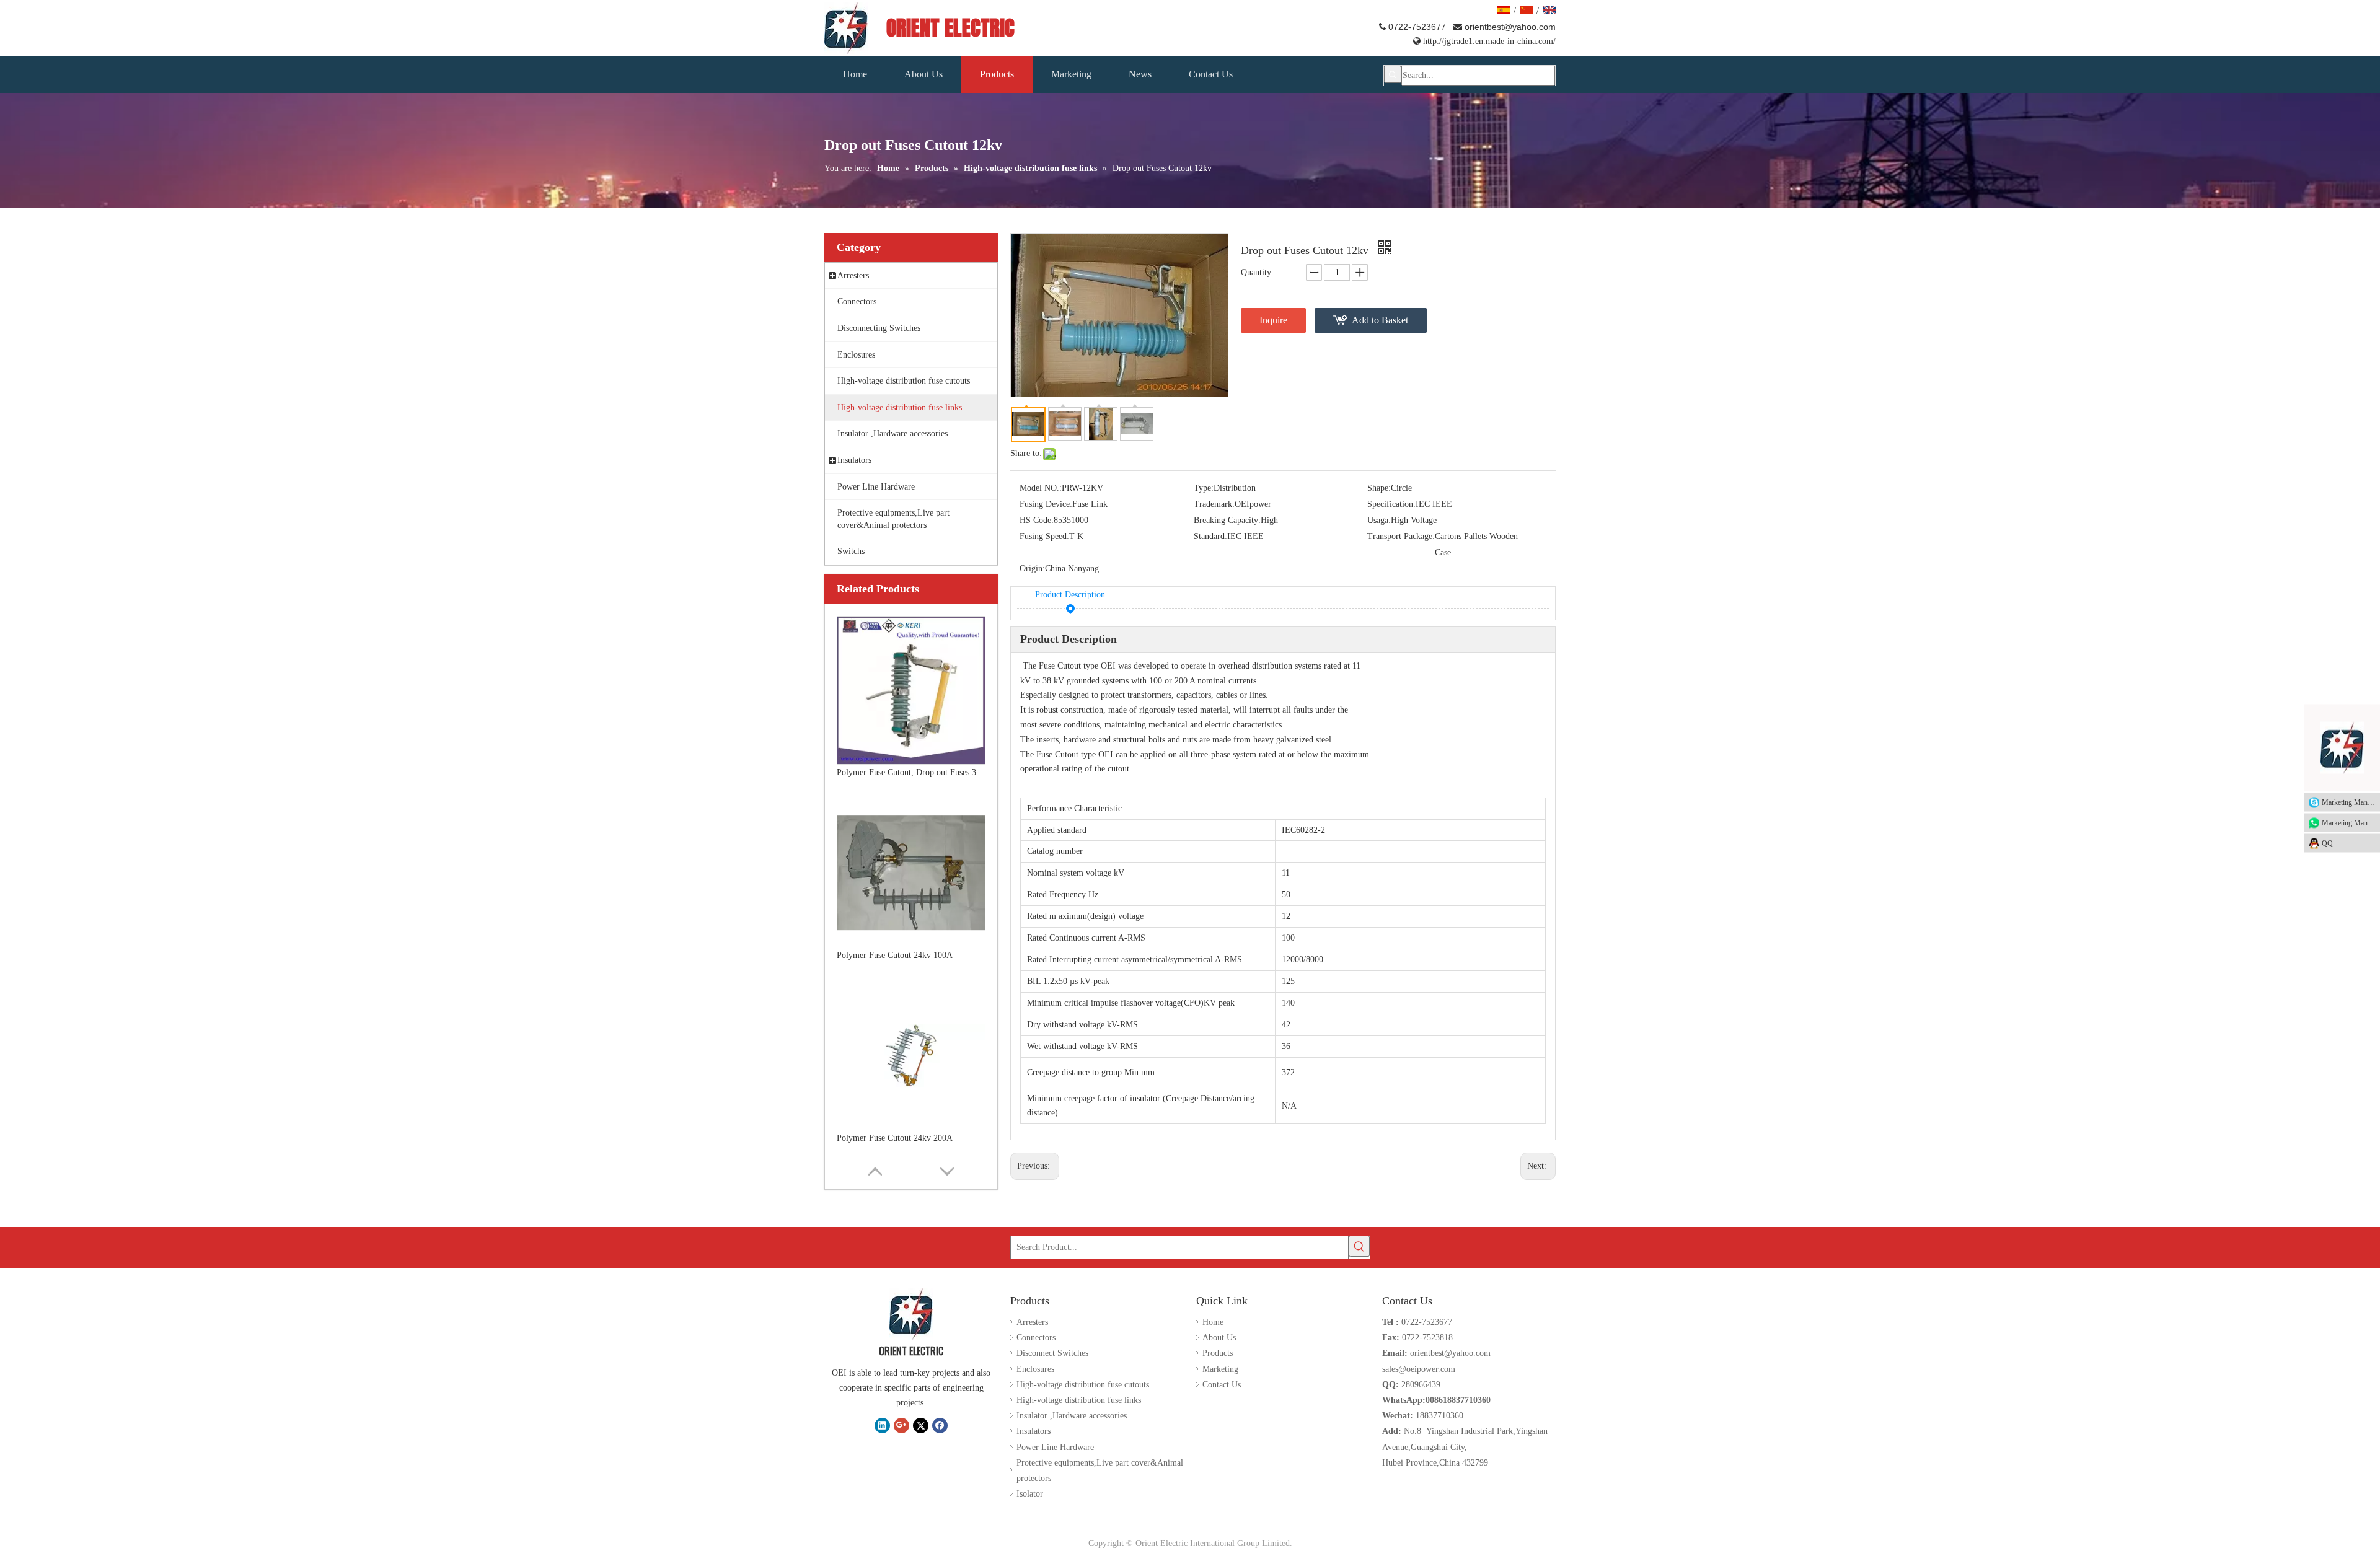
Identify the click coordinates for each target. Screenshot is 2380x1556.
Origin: (1032, 569)
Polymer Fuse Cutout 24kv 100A (895, 901)
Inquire (1273, 320)
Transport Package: (1401, 536)
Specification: (1391, 504)
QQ (2327, 843)
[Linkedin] (882, 1425)
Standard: (1210, 536)
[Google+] (901, 1425)
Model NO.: (1041, 488)
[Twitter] (921, 1425)
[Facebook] (940, 1425)
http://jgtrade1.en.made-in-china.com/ (1484, 41)
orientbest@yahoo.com (1510, 27)
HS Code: (1037, 520)
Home (1213, 1322)
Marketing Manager (2351, 802)
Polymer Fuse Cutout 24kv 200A (895, 1084)
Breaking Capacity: (1227, 520)
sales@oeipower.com (1419, 1369)
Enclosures (1035, 1369)
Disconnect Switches (1052, 1353)
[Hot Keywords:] (1393, 74)
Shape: (1379, 488)
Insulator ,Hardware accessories (1072, 1416)
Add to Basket (1380, 320)
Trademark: (1214, 504)
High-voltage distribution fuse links (1079, 1400)
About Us (1219, 1338)
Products (1218, 1353)
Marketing (1220, 1369)
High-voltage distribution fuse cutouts (1083, 1385)
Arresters (1032, 1322)
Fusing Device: (1046, 504)
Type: (1204, 488)
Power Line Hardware (1055, 1447)
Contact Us (1222, 1385)
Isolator (1030, 1494)
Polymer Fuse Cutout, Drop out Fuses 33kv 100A (911, 719)
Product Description (1070, 595)
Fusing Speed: (1044, 536)
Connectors (1036, 1338)
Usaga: (1379, 520)
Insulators (1034, 1431)
